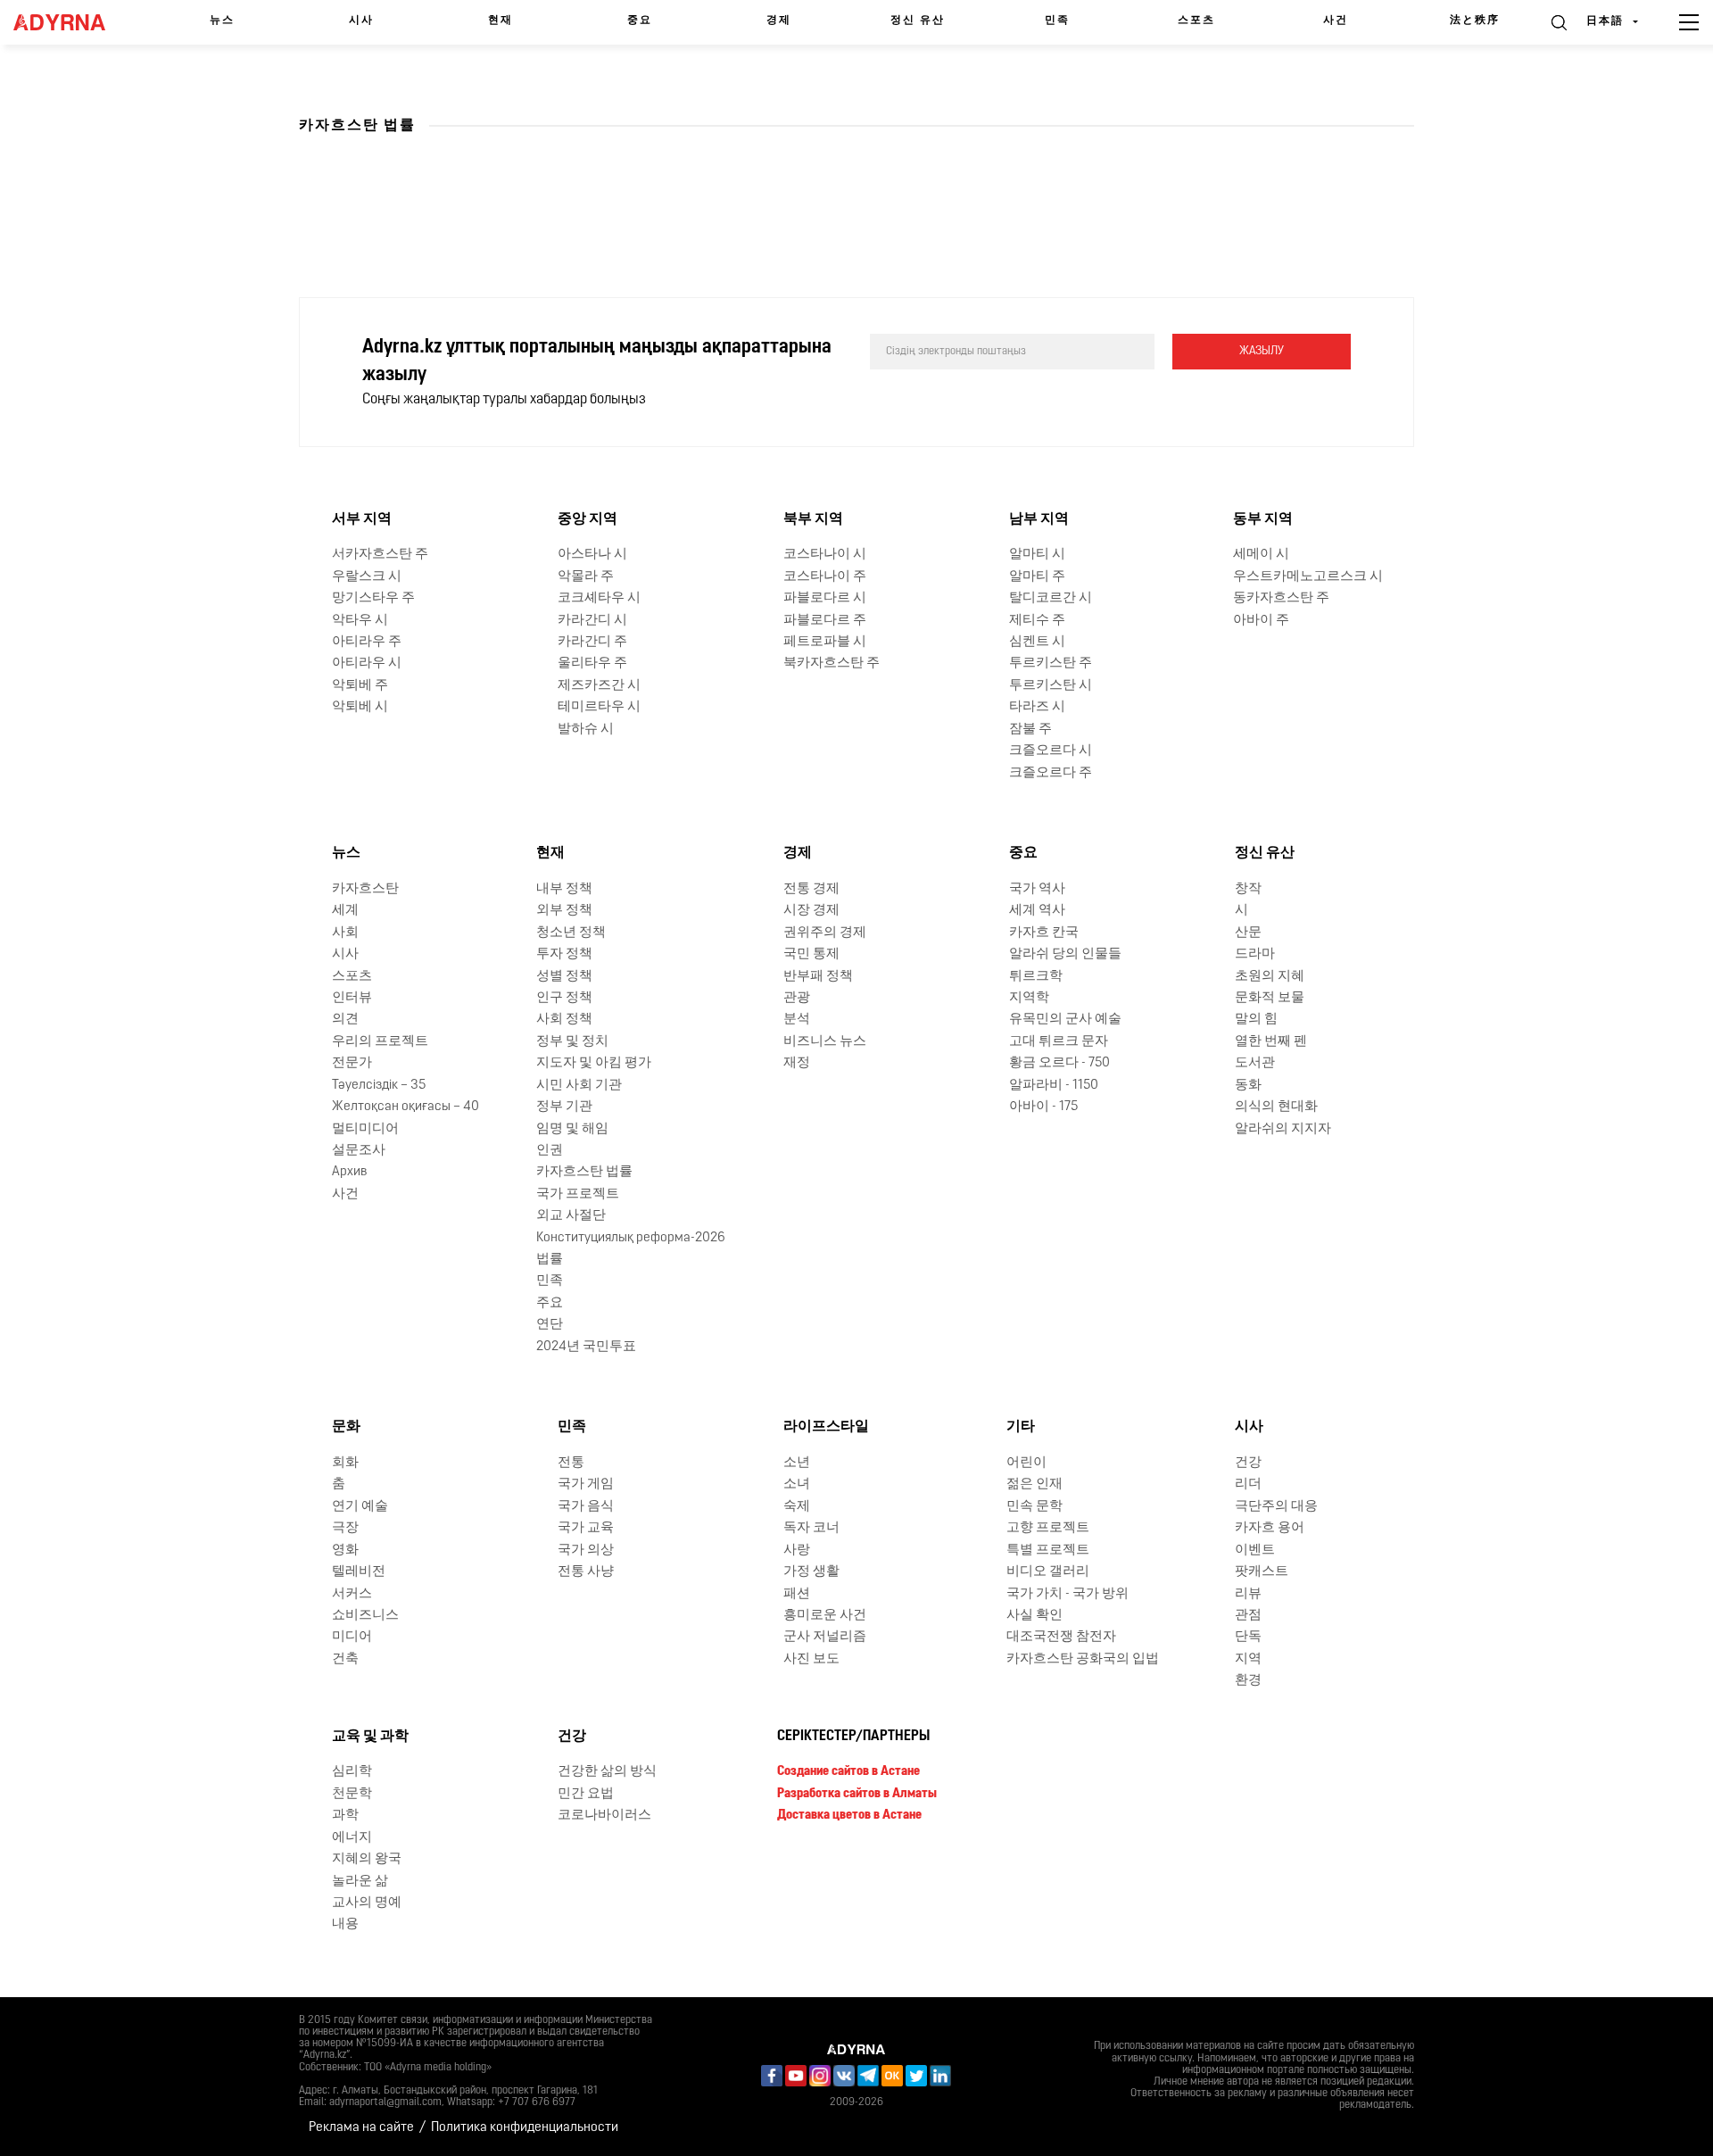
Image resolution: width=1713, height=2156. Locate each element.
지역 (1248, 1659)
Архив (349, 1172)
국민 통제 (811, 954)
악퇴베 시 (360, 707)
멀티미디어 (365, 1129)
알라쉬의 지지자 (1283, 1129)
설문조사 (359, 1151)
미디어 (352, 1637)
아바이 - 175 (1043, 1107)
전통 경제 (811, 889)
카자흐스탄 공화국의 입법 (1083, 1659)
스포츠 (1196, 21)
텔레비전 (359, 1572)
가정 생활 (811, 1572)
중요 (640, 21)
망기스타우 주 (373, 598)
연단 (550, 1325)
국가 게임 (586, 1484)
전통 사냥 (586, 1572)
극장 (345, 1528)
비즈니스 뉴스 (825, 1042)
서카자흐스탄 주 (380, 555)
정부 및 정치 (572, 1042)
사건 (1336, 21)
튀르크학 (1036, 977)
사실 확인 (1034, 1616)
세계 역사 (1037, 911)
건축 (345, 1659)
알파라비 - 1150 (1054, 1086)
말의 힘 (1256, 1020)
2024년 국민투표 (586, 1347)
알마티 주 (1037, 577)
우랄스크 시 (367, 577)
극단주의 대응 (1276, 1507)
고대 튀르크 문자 (1059, 1042)
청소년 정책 (571, 933)
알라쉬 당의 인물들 (1065, 954)
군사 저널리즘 (825, 1637)
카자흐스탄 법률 (584, 1172)
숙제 (797, 1507)
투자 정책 (564, 954)
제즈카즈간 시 (599, 686)
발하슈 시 (586, 730)
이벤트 (1255, 1551)
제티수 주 (1037, 621)
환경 (1248, 1681)
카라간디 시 (592, 621)
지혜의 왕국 (367, 1859)
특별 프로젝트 (1048, 1551)
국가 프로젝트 (578, 1194)
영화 (345, 1551)
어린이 (1026, 1463)
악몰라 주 (586, 577)
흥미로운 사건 (825, 1616)
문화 (346, 1427)
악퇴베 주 (360, 686)
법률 (550, 1260)
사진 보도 (811, 1659)
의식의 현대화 (1276, 1107)
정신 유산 (918, 21)
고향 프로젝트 (1048, 1528)
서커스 (352, 1594)
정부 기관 (564, 1107)
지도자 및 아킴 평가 (594, 1063)
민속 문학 (1034, 1507)
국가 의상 (586, 1551)
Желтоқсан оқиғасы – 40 (405, 1107)
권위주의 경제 (825, 933)
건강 (1248, 1463)
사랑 (797, 1551)
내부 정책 (564, 889)
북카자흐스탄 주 (832, 663)
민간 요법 (586, 1794)
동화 (1248, 1086)
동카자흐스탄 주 (1281, 598)
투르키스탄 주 (1051, 663)
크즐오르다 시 (1051, 751)
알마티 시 (1037, 555)
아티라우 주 (367, 642)
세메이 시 (1261, 555)
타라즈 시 (1037, 707)
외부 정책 (564, 911)
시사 (361, 21)
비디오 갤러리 (1048, 1572)
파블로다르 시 (825, 598)
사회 (345, 933)
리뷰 (1248, 1594)
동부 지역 (1263, 519)
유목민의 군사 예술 (1065, 1020)
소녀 (797, 1484)
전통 (571, 1463)
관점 (1248, 1616)
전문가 (352, 1063)
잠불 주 (1030, 730)
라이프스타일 (826, 1427)
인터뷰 (352, 998)
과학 (345, 1816)
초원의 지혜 (1270, 977)
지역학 (1029, 998)
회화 (345, 1463)
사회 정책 (564, 1020)
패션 (797, 1594)
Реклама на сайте (361, 2128)
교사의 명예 (367, 1903)
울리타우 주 (592, 663)
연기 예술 (360, 1507)
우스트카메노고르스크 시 (1308, 577)
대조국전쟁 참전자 (1061, 1637)
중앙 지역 (588, 519)
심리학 (352, 1772)
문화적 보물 (1270, 998)
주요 (550, 1303)
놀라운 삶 (360, 1882)
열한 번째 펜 (1271, 1042)
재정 (797, 1063)
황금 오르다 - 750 (1059, 1063)
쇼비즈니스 (365, 1616)
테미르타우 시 (599, 707)
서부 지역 (362, 519)
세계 (345, 911)
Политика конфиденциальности (525, 2128)
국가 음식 (586, 1507)
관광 (797, 998)
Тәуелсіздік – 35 (379, 1086)
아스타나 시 (592, 555)
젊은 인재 (1034, 1484)
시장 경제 (811, 911)
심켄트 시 (1037, 642)
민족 (1057, 21)
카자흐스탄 (365, 889)
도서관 (1255, 1063)
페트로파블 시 (825, 642)
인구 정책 (564, 998)
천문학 (352, 1794)
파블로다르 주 (825, 621)
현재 (501, 21)
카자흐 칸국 (1044, 933)
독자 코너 (811, 1528)
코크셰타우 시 (599, 598)
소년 (797, 1463)
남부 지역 (1039, 519)
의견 (345, 1020)
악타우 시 (360, 621)
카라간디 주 (592, 642)
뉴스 (222, 21)
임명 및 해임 (572, 1129)
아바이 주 (1261, 621)
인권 (550, 1151)
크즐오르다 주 (1051, 773)
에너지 (352, 1838)
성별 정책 (564, 977)
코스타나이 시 (825, 555)
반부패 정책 (818, 977)
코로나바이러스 (604, 1816)
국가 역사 (1037, 889)
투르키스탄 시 (1051, 686)
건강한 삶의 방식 (607, 1772)
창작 (1248, 889)
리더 (1248, 1484)
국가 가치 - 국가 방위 (1068, 1594)
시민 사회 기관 (579, 1086)
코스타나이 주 (825, 577)
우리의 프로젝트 (380, 1042)
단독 (1248, 1637)
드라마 (1255, 954)
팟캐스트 (1262, 1572)
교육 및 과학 (370, 1737)
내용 (345, 1924)
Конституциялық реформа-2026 (631, 1238)
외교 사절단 (571, 1216)
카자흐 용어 (1270, 1528)
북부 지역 (813, 519)
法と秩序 (1475, 21)
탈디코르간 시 (1051, 598)
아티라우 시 (367, 663)
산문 (1248, 933)
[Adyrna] (69, 22)
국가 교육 (586, 1528)
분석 (797, 1020)
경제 (779, 21)
